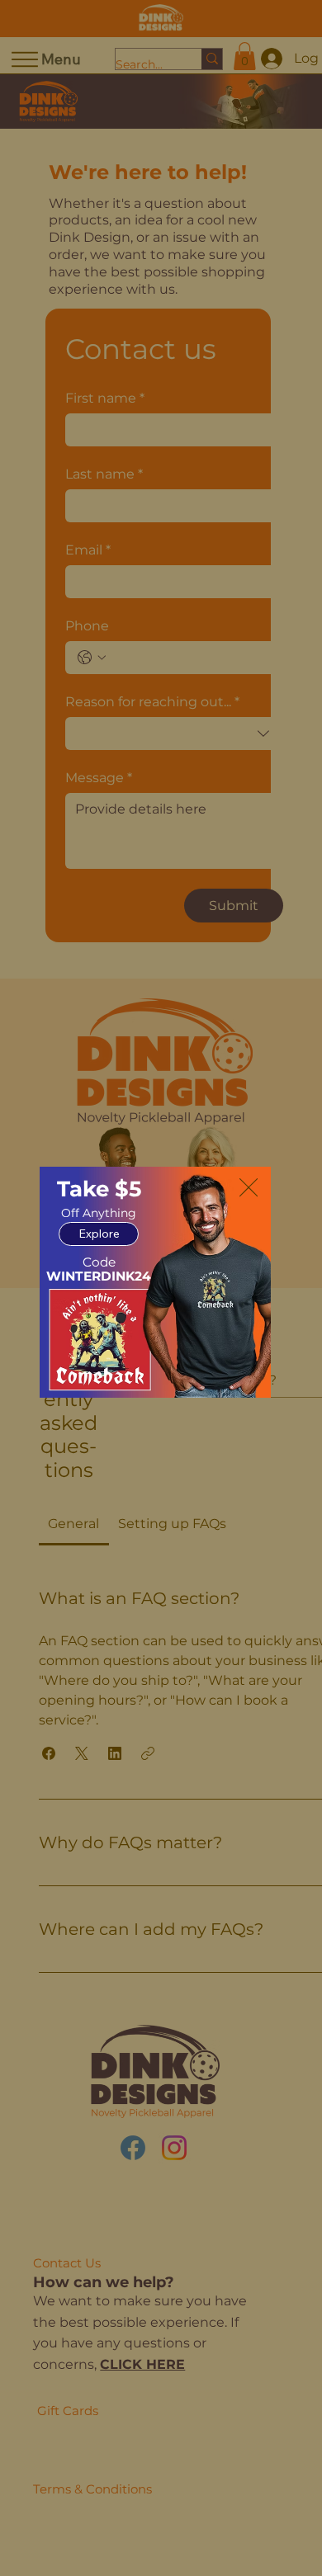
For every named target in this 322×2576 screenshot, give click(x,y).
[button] (249, 1188)
